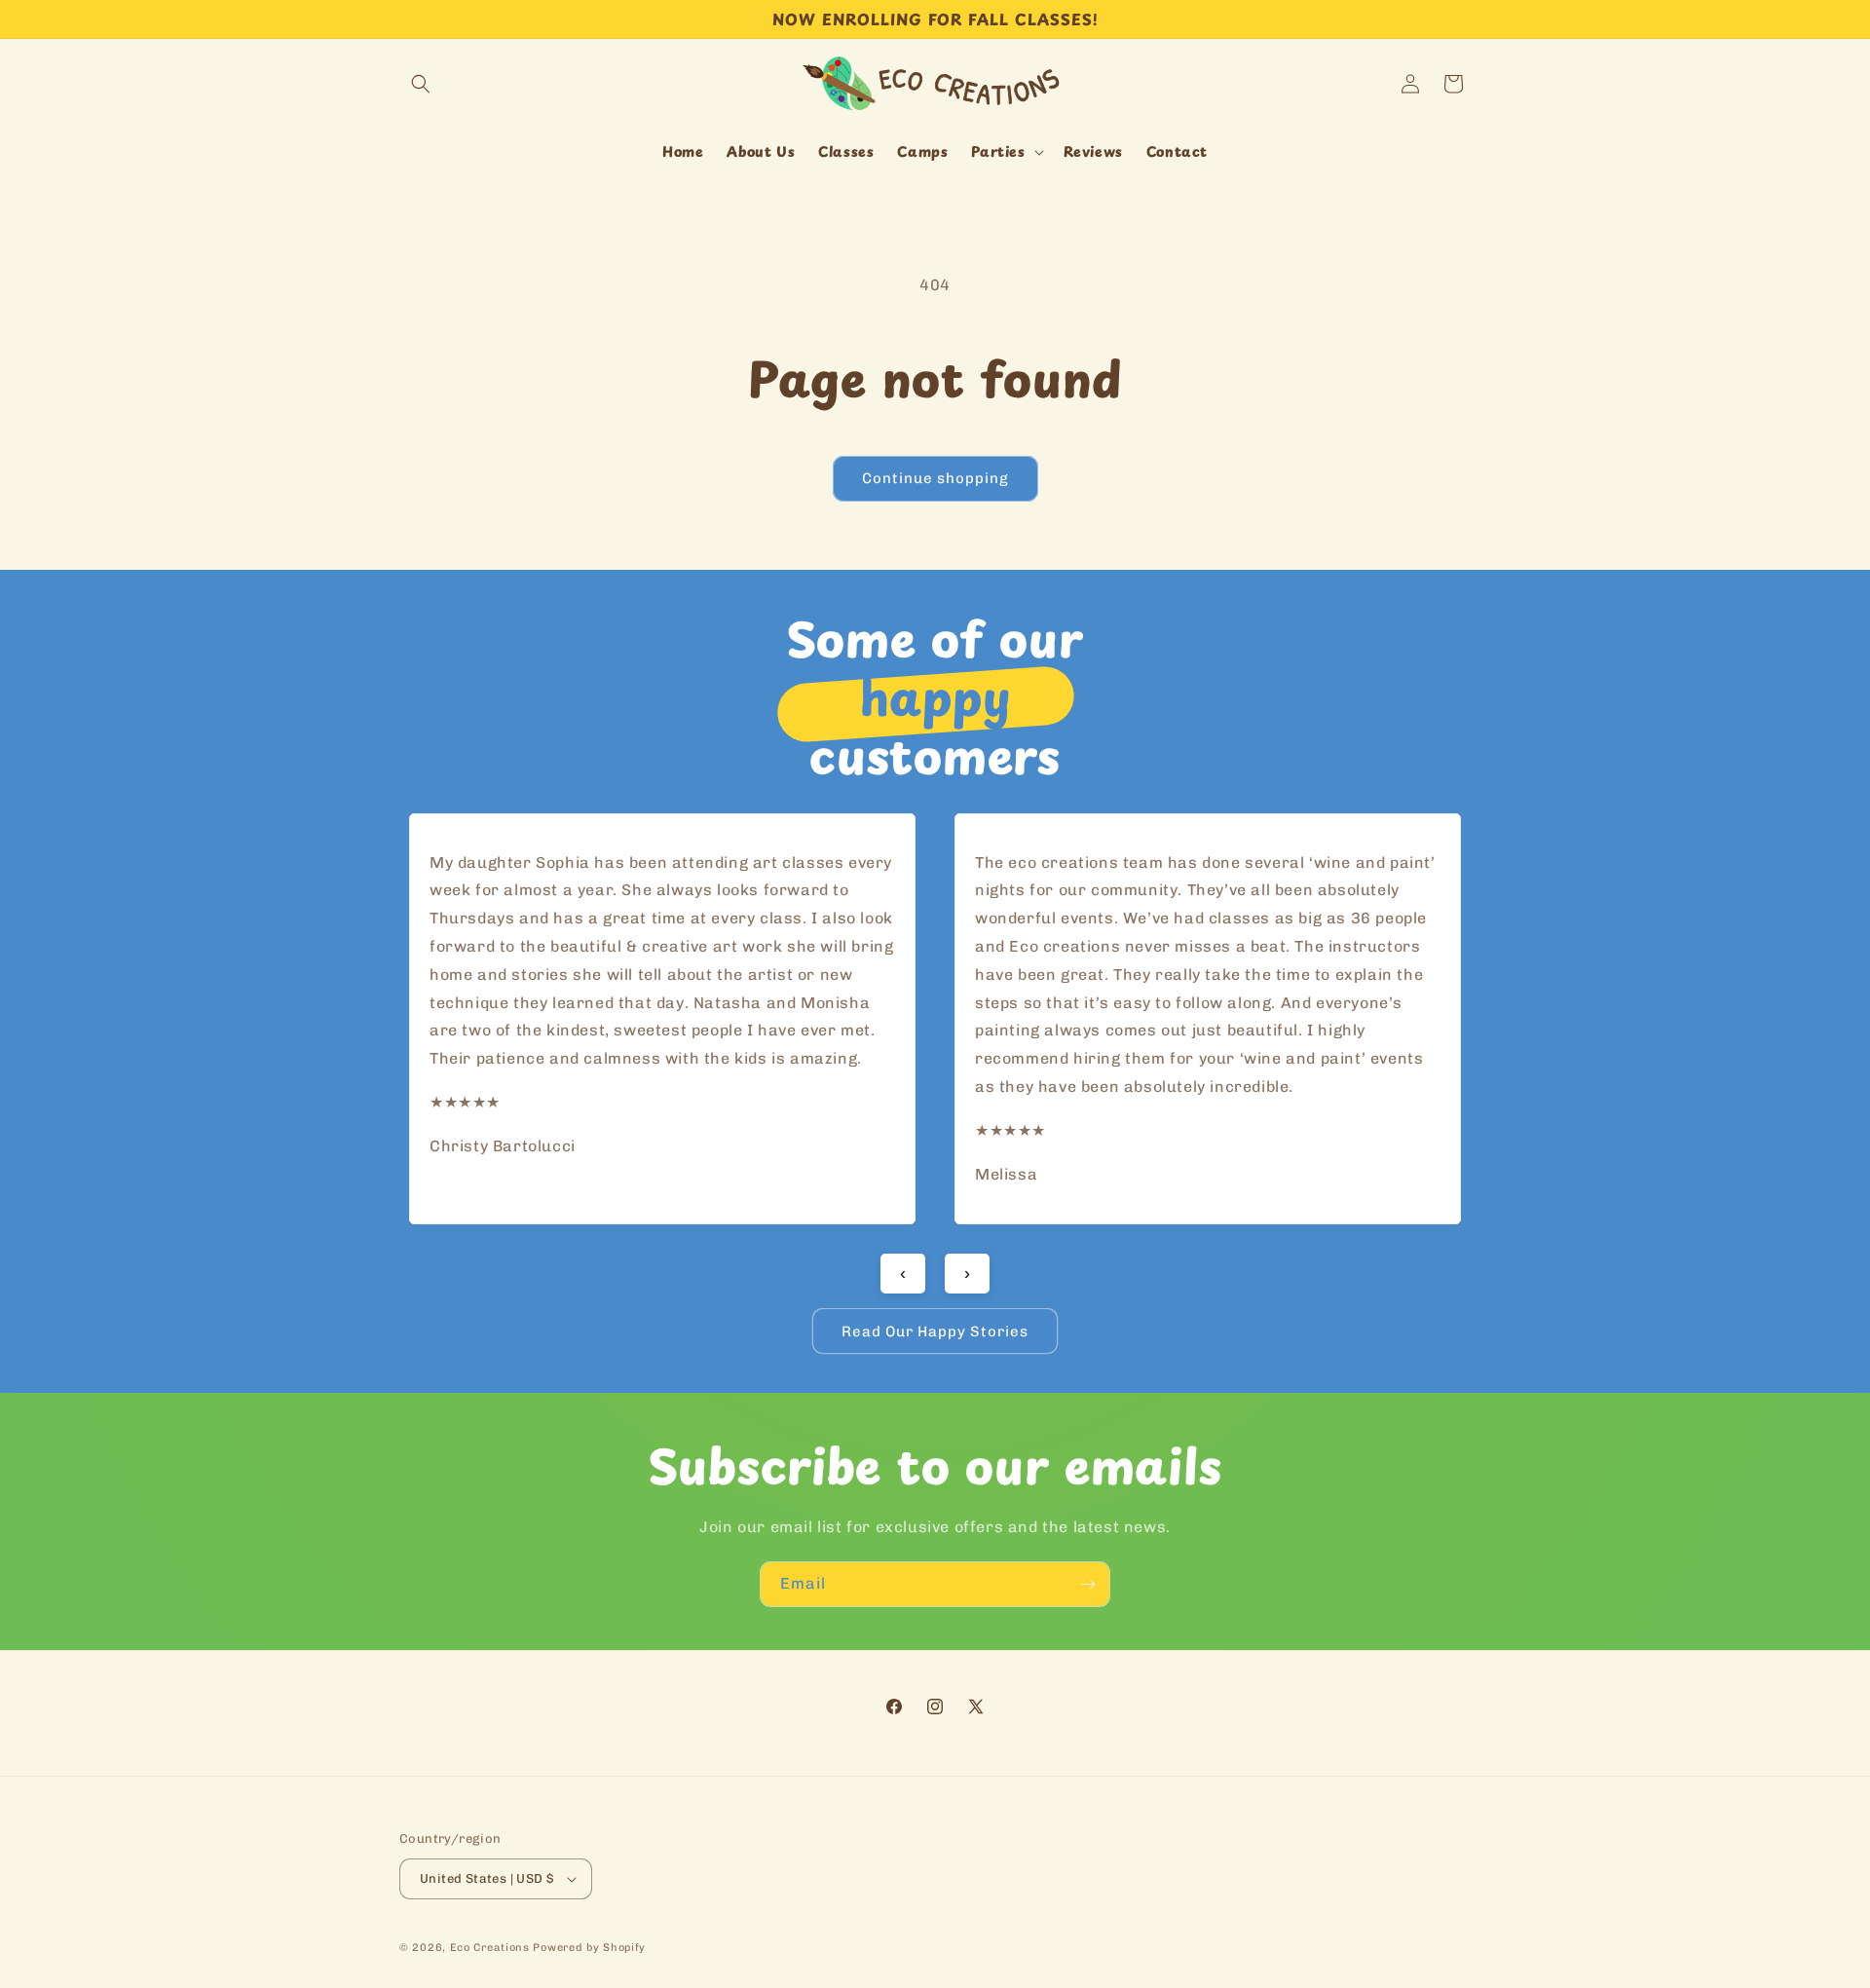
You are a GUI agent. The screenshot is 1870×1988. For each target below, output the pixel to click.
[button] (421, 84)
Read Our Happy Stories (935, 1332)
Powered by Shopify (589, 1948)
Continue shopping (935, 478)
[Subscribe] (1088, 1584)
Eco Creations (490, 1948)
